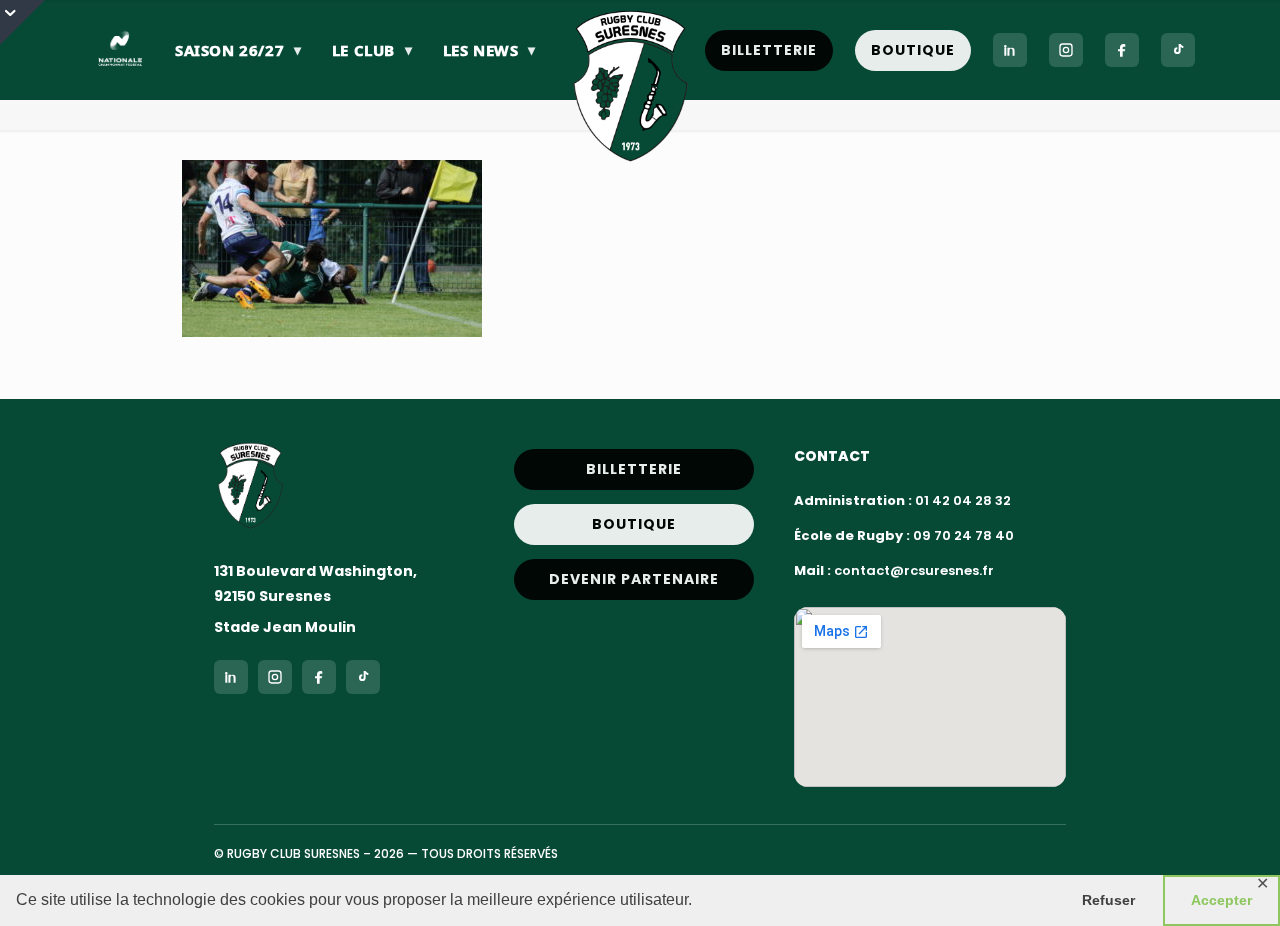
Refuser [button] (1108, 900)
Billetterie (769, 50)
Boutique (913, 50)
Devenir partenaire (634, 579)
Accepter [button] (1221, 900)
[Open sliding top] (22, 22)
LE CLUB (372, 50)
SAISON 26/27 (238, 50)
